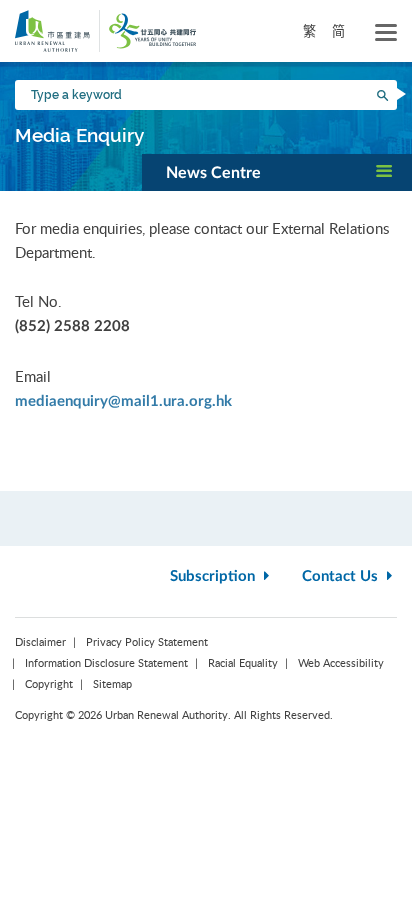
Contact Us (342, 576)
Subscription (214, 576)
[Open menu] (386, 33)
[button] (277, 172)
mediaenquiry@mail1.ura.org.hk (123, 401)
